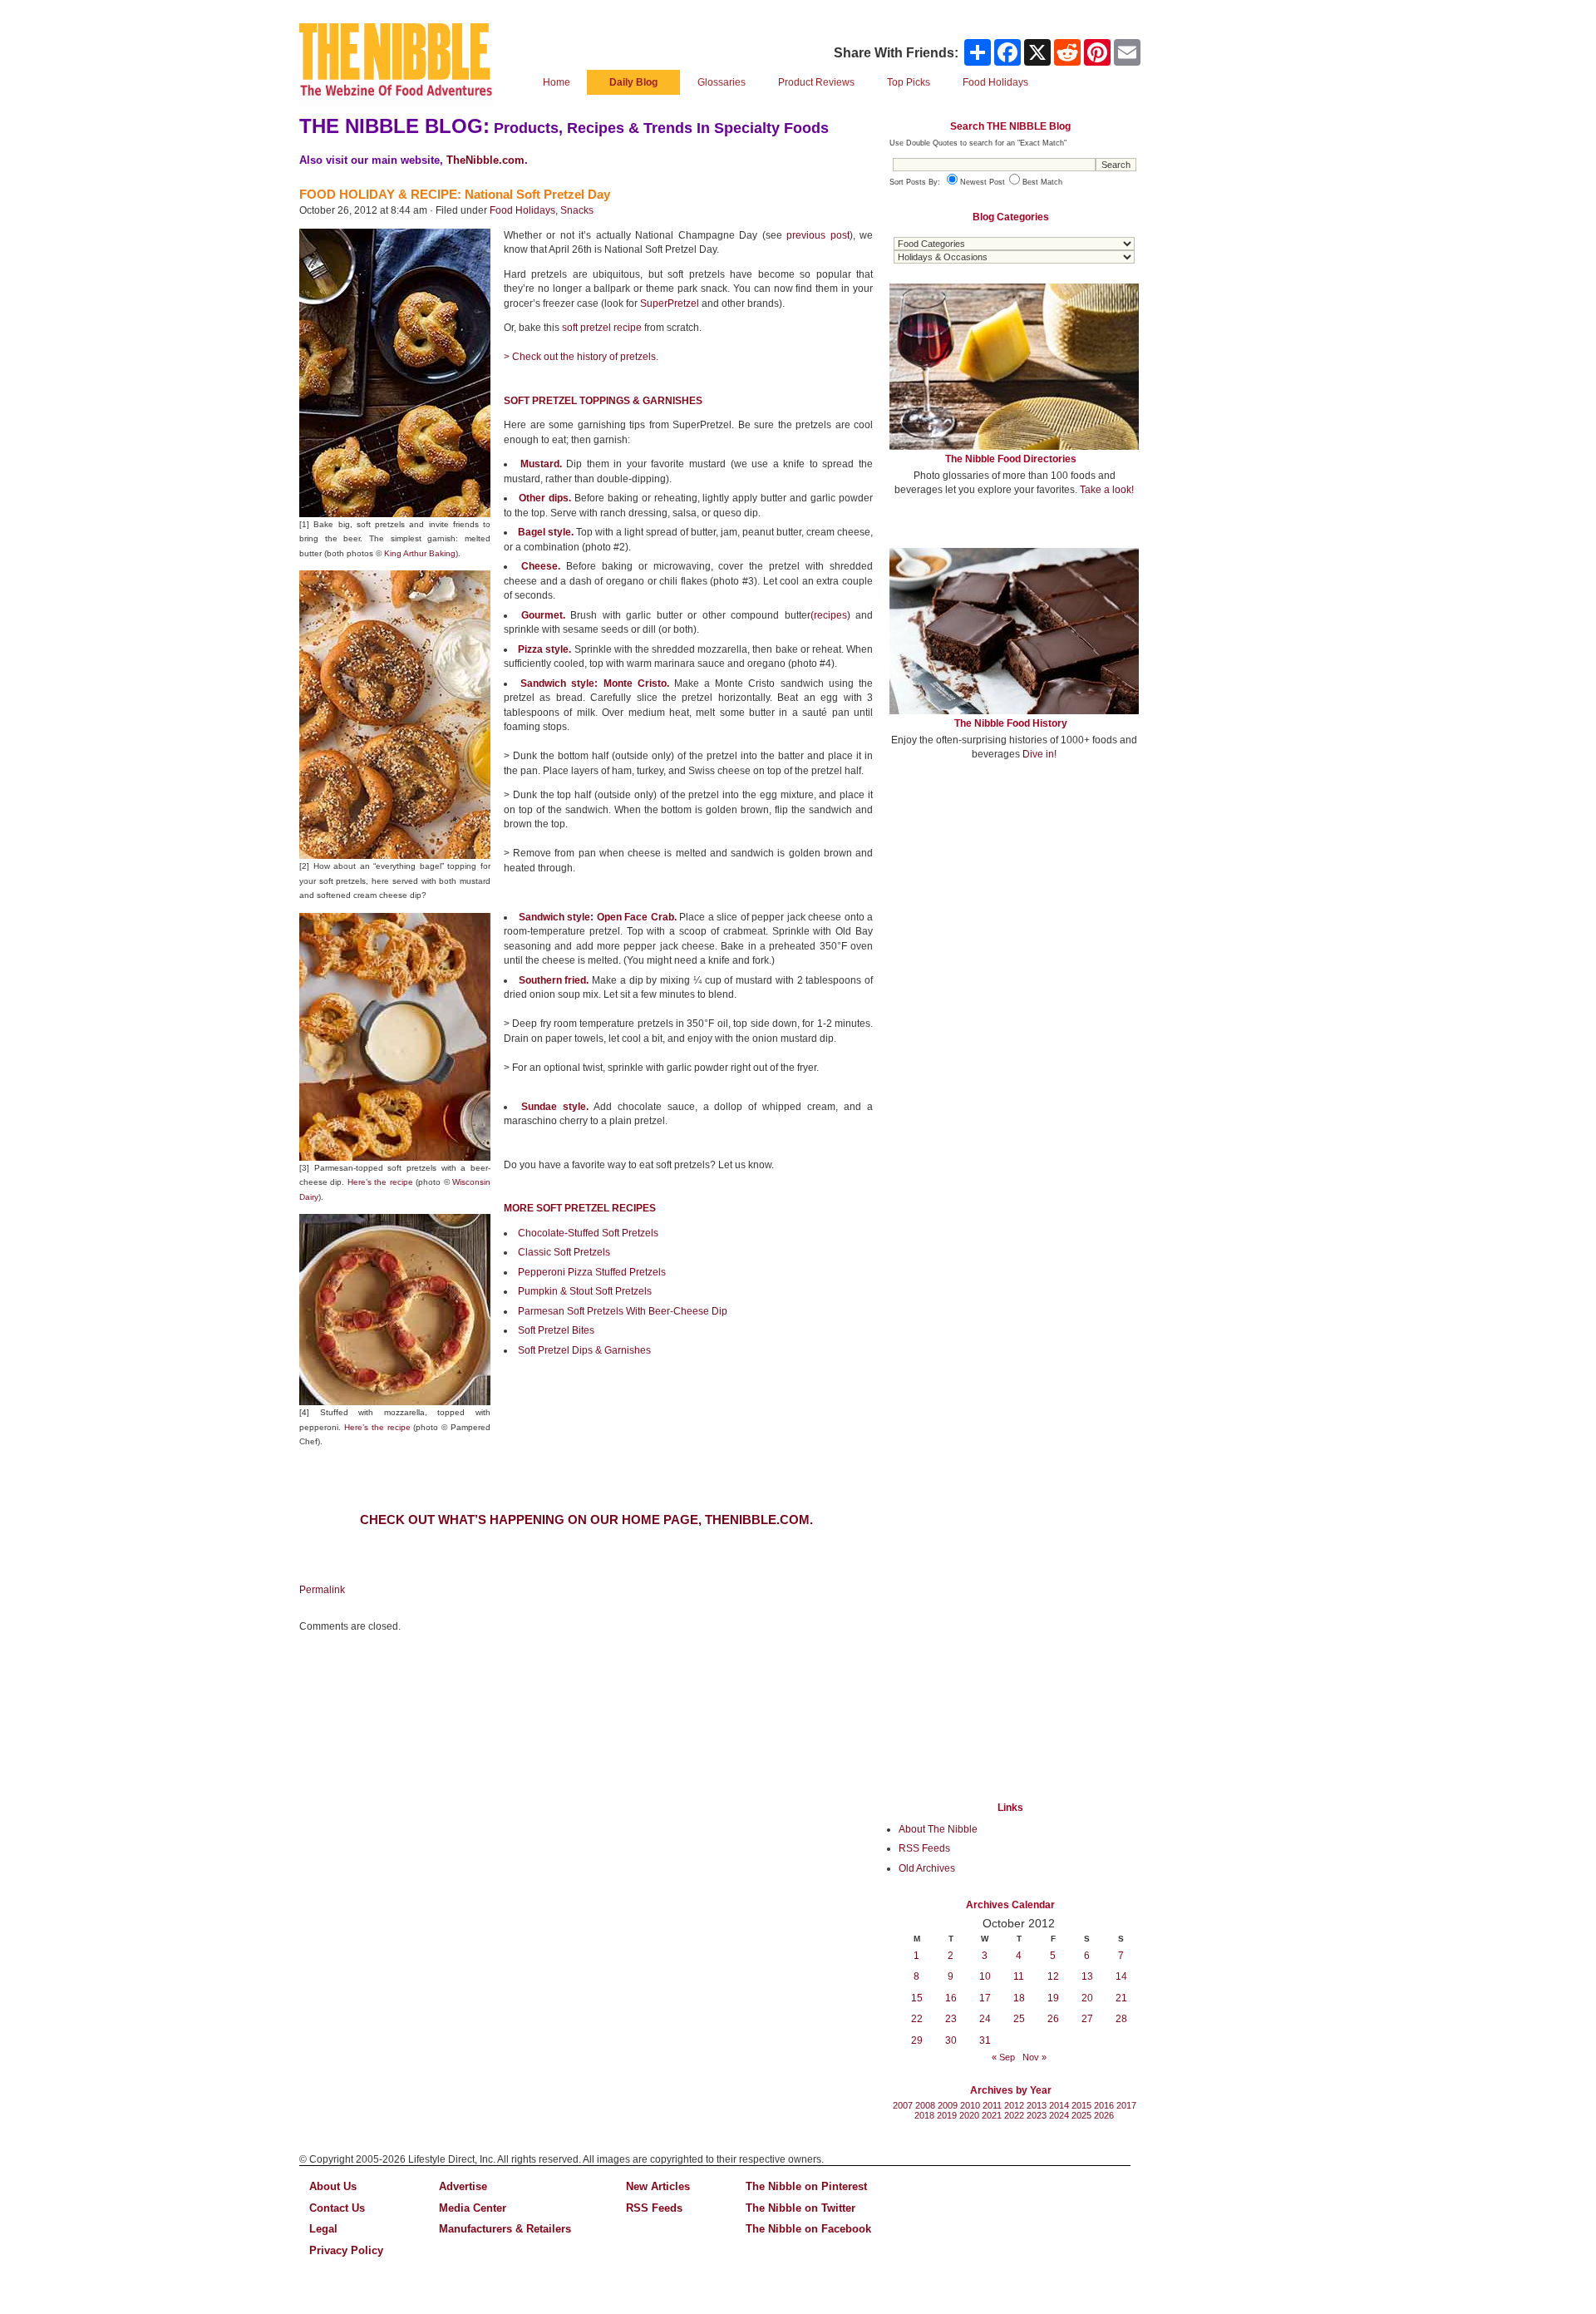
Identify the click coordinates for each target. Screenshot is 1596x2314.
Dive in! (1039, 754)
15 (917, 1998)
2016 (1104, 2105)
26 (1053, 2019)
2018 (924, 2115)
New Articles (658, 2186)
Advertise (463, 2186)
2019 (947, 2115)
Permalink (322, 1590)
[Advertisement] (1014, 896)
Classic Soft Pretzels (564, 1252)
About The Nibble (938, 1829)
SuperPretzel (670, 303)
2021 (992, 2115)
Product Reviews (816, 82)
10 (985, 1976)
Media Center (473, 2208)
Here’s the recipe (380, 1182)
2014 (1059, 2105)
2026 (1104, 2115)
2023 (1037, 2115)
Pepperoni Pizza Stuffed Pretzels (592, 1272)
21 (1121, 1998)
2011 (992, 2105)
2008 (925, 2105)
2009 (948, 2105)
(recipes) (830, 615)
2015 (1081, 2105)
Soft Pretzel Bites (556, 1330)
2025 (1081, 2115)
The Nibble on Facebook (808, 2229)
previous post (818, 235)
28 (1121, 2019)
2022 (1014, 2115)
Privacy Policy (346, 2250)
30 (951, 2040)
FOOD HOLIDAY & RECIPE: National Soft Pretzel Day (455, 194)
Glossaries (722, 82)
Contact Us (337, 2208)
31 (985, 2040)
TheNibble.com (485, 160)
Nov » (1034, 2057)
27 (1087, 2019)
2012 (1014, 2105)
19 (1053, 1998)
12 (1053, 1976)
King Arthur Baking (420, 553)
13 (1087, 1976)
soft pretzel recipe (602, 328)
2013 (1037, 2105)
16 (951, 1998)
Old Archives (927, 1868)
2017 (1126, 2105)
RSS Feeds (924, 1848)
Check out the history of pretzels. (585, 357)
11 (1019, 1976)
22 (917, 2019)
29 (917, 2040)
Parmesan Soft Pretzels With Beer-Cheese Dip (623, 1311)
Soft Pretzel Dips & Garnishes (584, 1350)
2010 (970, 2105)
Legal (323, 2229)
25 (1019, 2019)
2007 (903, 2105)
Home (557, 82)
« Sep (1003, 2057)
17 (985, 1998)
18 (1019, 1998)
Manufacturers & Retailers (505, 2229)
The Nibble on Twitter (800, 2208)
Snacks (577, 210)
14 (1121, 1976)
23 (951, 2019)
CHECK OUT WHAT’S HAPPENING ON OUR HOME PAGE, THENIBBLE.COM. (586, 1520)
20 (1087, 1998)
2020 (969, 2115)
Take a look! (1107, 490)
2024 (1059, 2115)
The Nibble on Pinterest (806, 2186)
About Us (333, 2186)
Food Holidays (522, 210)
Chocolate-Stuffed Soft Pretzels (588, 1233)
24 (985, 2019)
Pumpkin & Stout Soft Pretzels (585, 1291)
